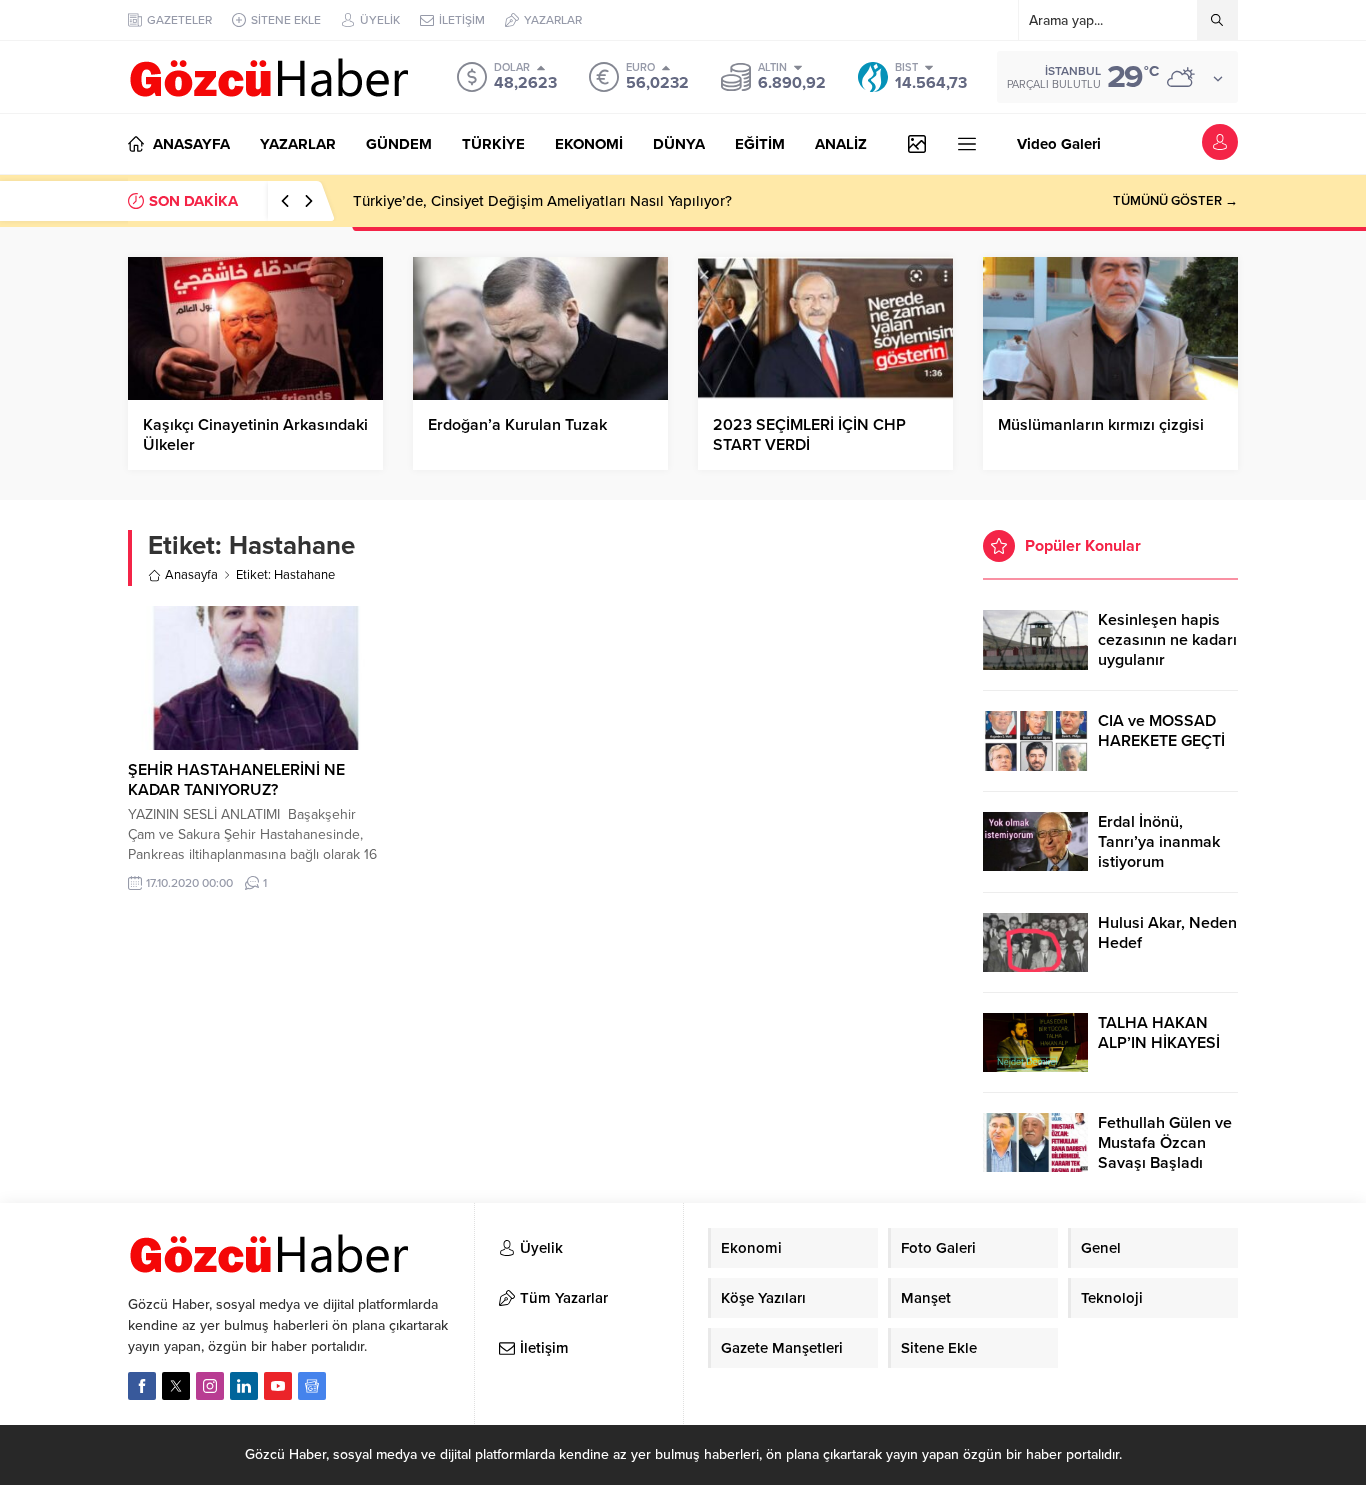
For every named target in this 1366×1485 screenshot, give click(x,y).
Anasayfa (191, 575)
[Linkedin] (244, 1386)
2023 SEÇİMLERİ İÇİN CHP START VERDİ (809, 435)
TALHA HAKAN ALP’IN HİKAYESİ (1159, 1033)
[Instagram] (210, 1386)
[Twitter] (176, 1386)
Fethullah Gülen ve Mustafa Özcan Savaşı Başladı (1165, 1143)
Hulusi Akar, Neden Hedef (1167, 933)
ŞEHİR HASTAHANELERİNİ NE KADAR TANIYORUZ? (236, 780)
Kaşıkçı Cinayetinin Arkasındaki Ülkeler (255, 435)
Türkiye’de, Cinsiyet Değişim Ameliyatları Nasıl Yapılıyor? (542, 201)
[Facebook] (142, 1386)
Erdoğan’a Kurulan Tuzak (517, 425)
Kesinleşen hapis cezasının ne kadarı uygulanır (1167, 640)
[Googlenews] (312, 1386)
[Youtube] (278, 1386)
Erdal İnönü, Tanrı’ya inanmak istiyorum (1159, 842)
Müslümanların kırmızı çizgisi (1101, 425)
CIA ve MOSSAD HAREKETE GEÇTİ (1161, 731)
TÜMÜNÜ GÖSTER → (1175, 201)
